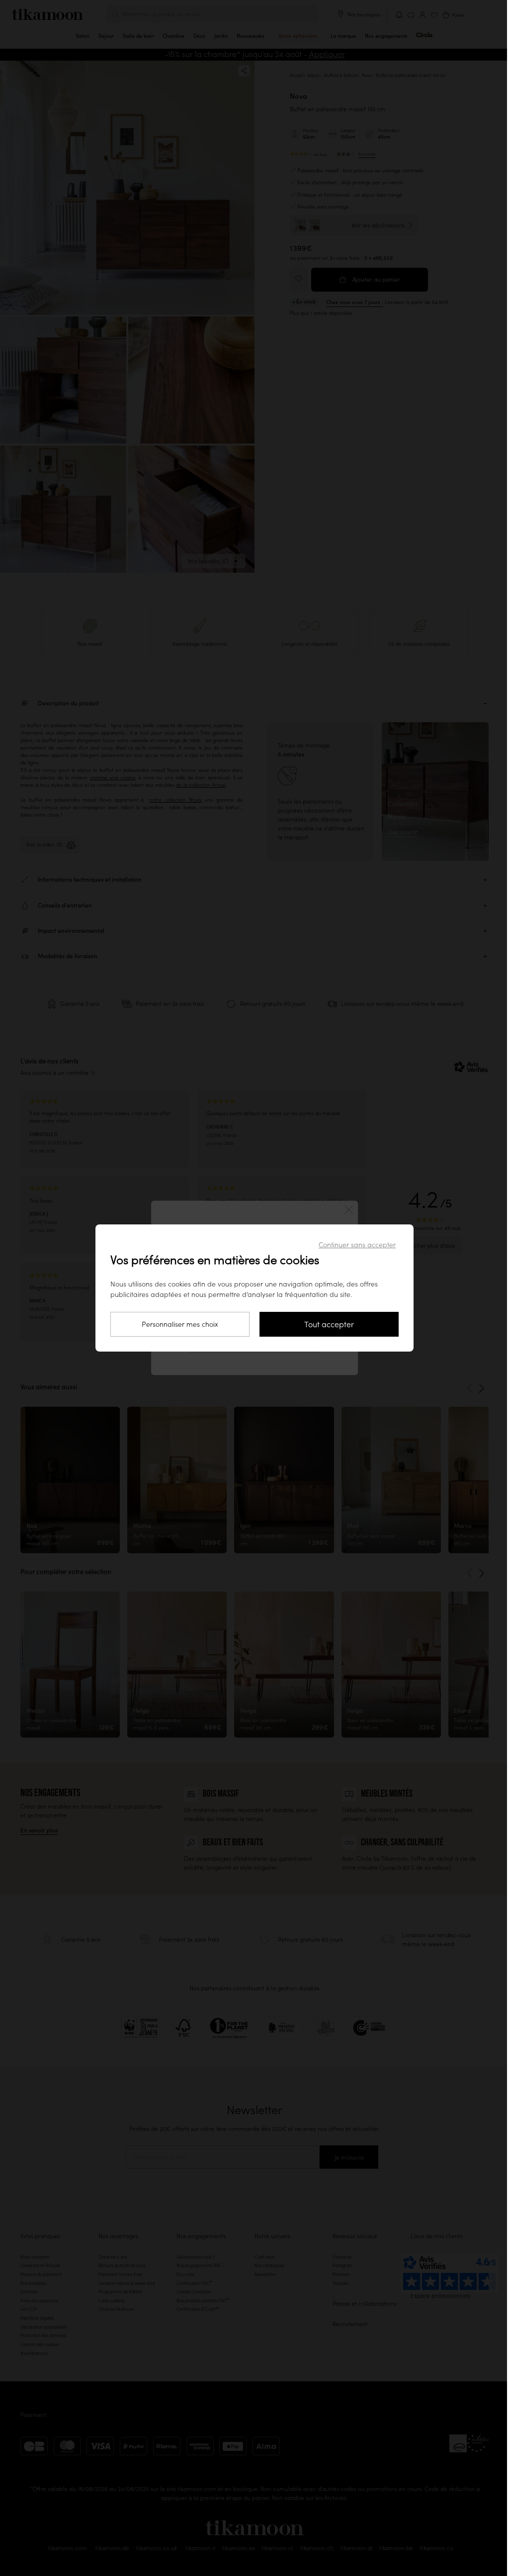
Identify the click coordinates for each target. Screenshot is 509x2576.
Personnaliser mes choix (180, 1324)
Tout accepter (329, 1324)
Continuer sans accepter (357, 1245)
